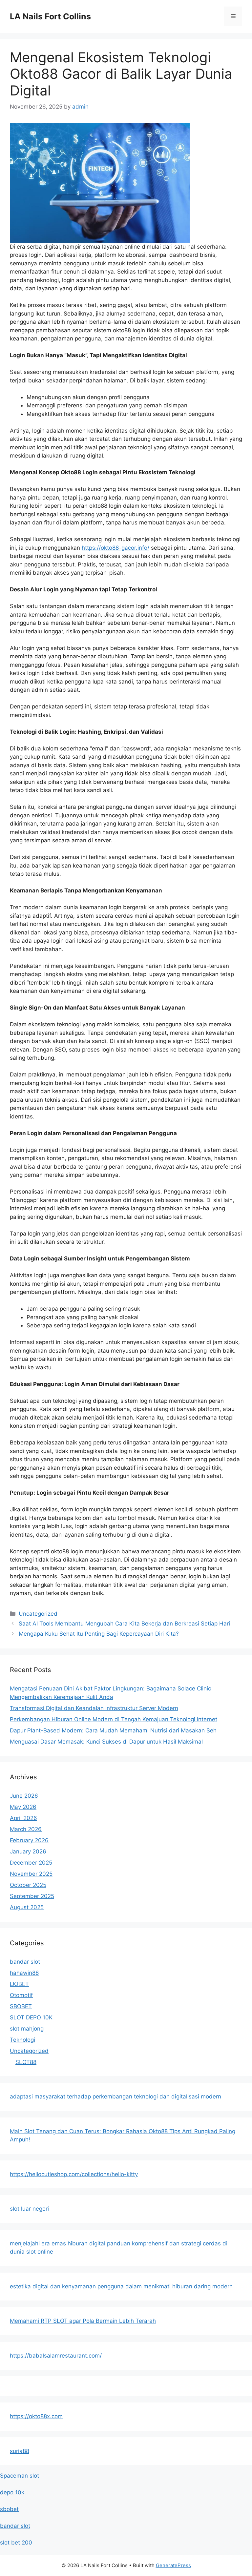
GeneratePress (173, 2565)
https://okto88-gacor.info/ (115, 548)
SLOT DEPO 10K (31, 2017)
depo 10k (12, 2492)
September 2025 (32, 1896)
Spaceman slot (20, 2476)
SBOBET (21, 2006)
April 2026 (23, 1818)
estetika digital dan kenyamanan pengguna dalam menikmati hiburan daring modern (121, 2286)
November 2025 (31, 1874)
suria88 (20, 2451)
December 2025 (31, 1863)
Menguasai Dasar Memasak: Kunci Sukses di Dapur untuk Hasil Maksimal (106, 1742)
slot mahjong (27, 2029)
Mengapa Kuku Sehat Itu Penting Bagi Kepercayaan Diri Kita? (99, 1634)
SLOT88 (26, 2062)
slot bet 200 (16, 2543)
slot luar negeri (29, 2209)
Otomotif (21, 1995)
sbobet (9, 2509)
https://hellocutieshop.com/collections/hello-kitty (74, 2174)
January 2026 (28, 1851)
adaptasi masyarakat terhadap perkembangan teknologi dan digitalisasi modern (115, 2096)
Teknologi (22, 2040)
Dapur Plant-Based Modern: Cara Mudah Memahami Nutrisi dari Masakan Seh (113, 1730)
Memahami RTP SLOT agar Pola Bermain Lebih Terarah (83, 2321)
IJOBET (19, 1984)
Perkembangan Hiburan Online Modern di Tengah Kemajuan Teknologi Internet (114, 1719)
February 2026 (29, 1840)
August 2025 (27, 1907)
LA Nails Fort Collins (50, 16)
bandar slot (25, 1962)
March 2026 (26, 1829)
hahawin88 (24, 1973)
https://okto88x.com (36, 2416)
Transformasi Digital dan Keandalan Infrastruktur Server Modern (94, 1708)
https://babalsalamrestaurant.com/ (56, 2356)
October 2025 (28, 1885)
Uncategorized (38, 1614)
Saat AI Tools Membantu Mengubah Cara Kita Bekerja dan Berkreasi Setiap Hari (124, 1624)
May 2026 (23, 1807)
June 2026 (24, 1796)
